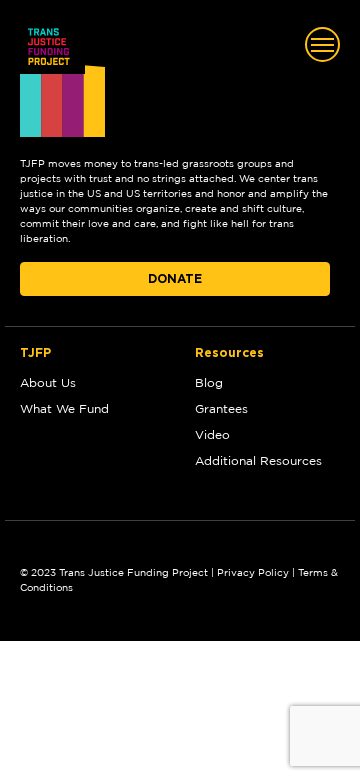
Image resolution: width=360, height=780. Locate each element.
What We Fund (64, 409)
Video (212, 435)
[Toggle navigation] (322, 44)
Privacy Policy (253, 573)
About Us (48, 383)
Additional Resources (258, 461)
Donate (175, 279)
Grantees (221, 409)
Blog (209, 383)
